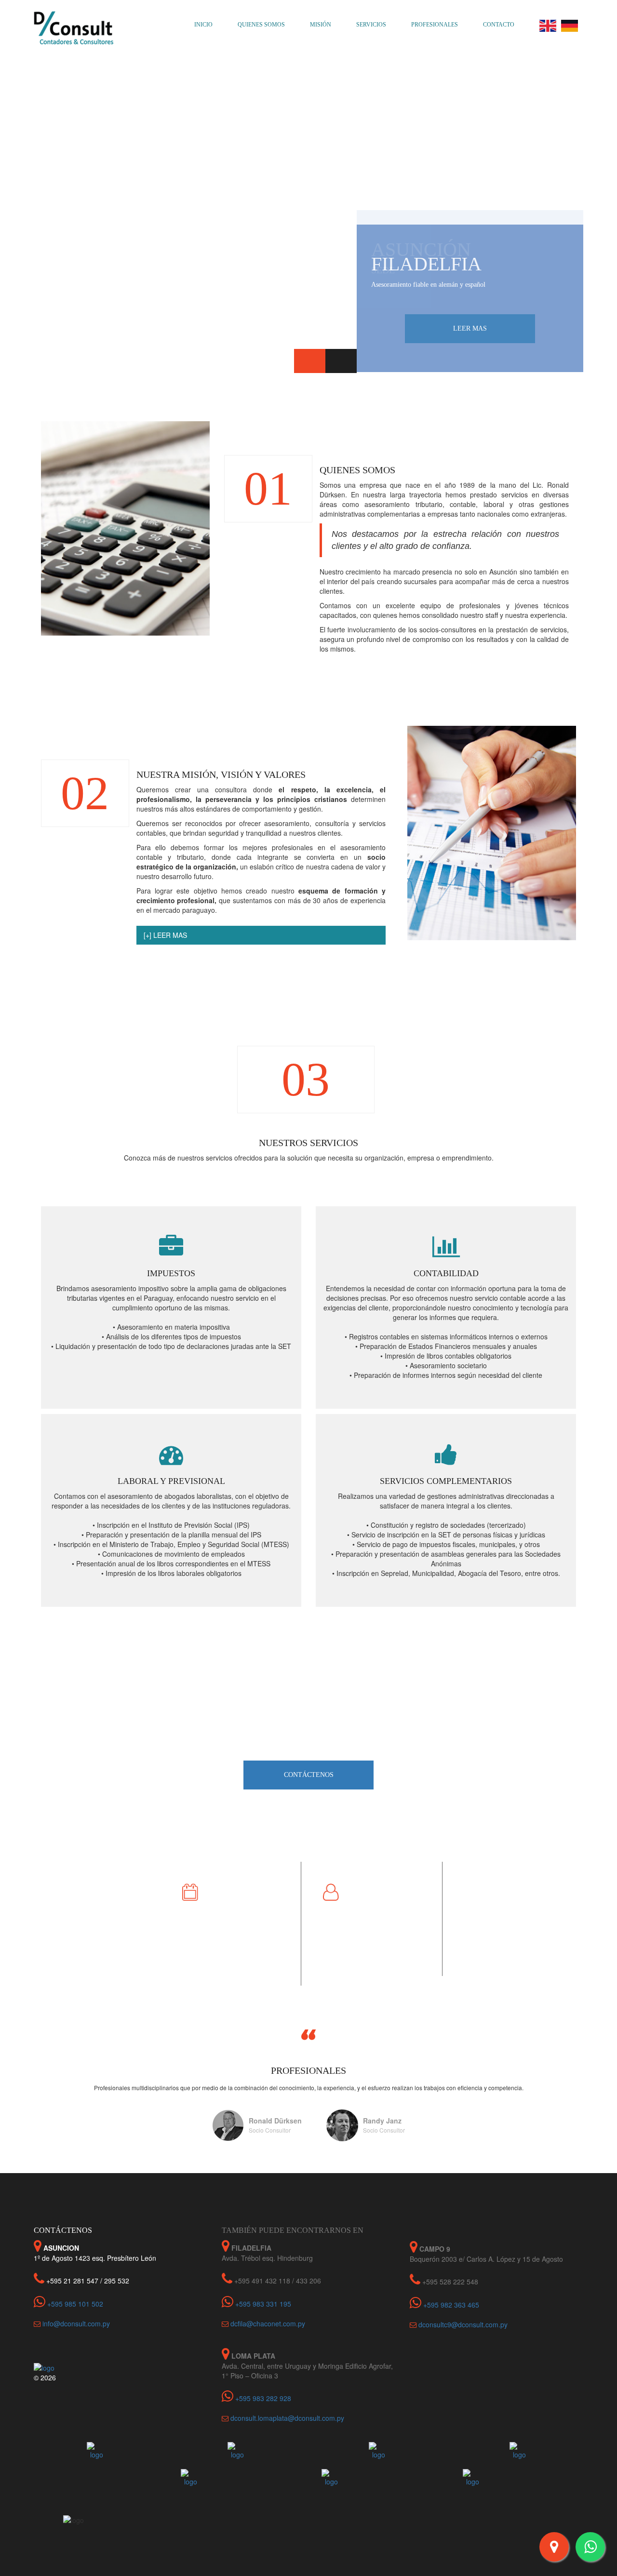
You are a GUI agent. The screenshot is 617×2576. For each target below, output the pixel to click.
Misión (321, 25)
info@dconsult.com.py (76, 2323)
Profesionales (435, 25)
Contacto (499, 25)
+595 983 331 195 (262, 2304)
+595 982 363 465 (450, 2305)
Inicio (203, 25)
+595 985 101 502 (74, 2304)
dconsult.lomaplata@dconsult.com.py (287, 2418)
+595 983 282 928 (262, 2398)
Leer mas (470, 328)
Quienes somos (261, 25)
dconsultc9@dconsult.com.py (463, 2324)
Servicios (371, 25)
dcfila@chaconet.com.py (268, 2323)
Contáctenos (309, 1775)
